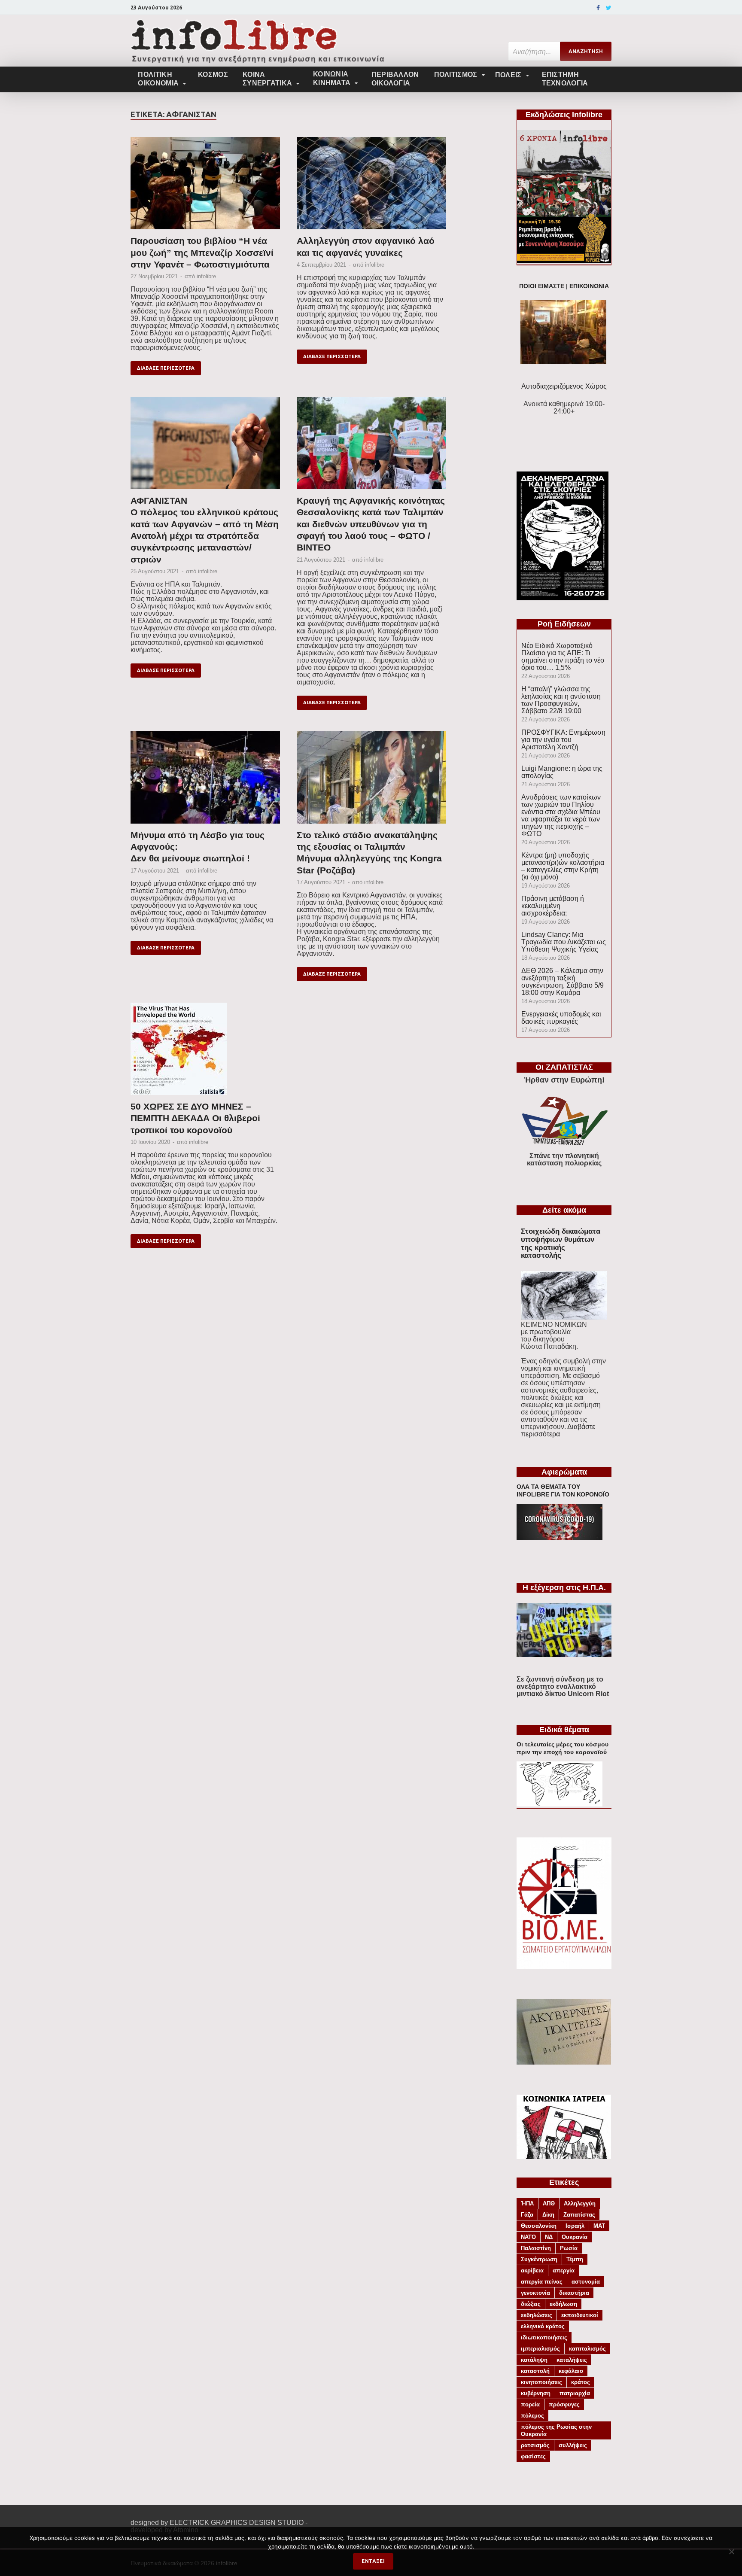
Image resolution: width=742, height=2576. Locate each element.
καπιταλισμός (587, 2349)
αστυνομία (586, 2282)
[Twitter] (609, 8)
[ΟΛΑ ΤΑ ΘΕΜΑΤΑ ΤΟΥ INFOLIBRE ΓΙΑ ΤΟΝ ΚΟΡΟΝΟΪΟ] (560, 1537)
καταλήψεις (572, 2360)
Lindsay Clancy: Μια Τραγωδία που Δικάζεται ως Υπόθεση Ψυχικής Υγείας (564, 942)
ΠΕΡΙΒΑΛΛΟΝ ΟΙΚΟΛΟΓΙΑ (395, 79)
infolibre (206, 276)
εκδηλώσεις (537, 2315)
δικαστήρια (574, 2293)
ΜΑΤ (599, 2226)
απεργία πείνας (542, 2282)
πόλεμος (532, 2416)
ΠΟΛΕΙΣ (508, 75)
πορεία (530, 2404)
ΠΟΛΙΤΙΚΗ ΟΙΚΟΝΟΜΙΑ (158, 79)
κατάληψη (534, 2360)
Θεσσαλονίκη (539, 2226)
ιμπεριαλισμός (540, 2349)
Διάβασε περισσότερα (166, 368)
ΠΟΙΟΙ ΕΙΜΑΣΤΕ (542, 286)
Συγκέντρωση (539, 2259)
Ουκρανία (575, 2237)
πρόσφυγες (564, 2404)
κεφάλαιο (571, 2371)
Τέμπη (575, 2259)
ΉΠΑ (527, 2203)
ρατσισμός (535, 2445)
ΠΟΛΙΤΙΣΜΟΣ (456, 75)
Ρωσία (569, 2248)
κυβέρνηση (536, 2393)
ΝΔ (549, 2237)
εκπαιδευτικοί (580, 2315)
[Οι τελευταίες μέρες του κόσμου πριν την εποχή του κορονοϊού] (560, 1804)
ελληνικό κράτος (543, 2326)
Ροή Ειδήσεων (564, 624)
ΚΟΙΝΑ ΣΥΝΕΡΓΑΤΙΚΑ (267, 79)
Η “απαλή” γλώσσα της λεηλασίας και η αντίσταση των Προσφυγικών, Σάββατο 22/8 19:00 (561, 700)
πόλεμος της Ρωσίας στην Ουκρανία (556, 2430)
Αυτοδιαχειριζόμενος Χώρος (564, 386)
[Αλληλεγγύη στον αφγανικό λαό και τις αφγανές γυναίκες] (371, 186)
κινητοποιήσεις (541, 2382)
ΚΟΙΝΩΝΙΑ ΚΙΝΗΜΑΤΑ (332, 78)
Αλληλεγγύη (580, 2203)
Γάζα (527, 2215)
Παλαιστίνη (536, 2248)
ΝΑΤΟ (528, 2237)
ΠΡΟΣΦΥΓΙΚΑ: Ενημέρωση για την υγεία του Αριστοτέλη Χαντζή (563, 740)
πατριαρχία (575, 2393)
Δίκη (548, 2215)
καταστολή (535, 2371)
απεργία (564, 2270)
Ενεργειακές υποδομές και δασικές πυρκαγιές (561, 1018)
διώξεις (531, 2304)
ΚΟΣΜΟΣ (213, 75)
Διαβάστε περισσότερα (558, 1430)
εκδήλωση (563, 2304)
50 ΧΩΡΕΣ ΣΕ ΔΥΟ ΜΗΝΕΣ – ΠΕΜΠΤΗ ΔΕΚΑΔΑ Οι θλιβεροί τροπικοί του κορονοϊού (195, 1118)
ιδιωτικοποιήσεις (544, 2337)
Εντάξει (373, 2561)
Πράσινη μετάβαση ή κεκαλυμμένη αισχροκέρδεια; (553, 906)
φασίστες (533, 2456)
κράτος (581, 2382)
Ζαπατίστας (579, 2215)
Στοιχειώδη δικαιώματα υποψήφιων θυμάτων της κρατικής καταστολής (561, 1243)
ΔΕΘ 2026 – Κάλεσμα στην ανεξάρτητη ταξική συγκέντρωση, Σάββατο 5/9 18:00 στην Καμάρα (563, 982)
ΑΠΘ (549, 2203)
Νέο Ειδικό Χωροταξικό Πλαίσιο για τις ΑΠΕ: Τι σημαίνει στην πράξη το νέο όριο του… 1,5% (563, 657)
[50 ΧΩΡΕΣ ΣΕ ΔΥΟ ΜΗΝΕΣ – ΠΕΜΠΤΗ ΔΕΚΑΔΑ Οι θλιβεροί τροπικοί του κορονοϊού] (205, 1052)
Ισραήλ (575, 2226)
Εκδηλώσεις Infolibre (564, 115)
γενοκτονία (535, 2293)
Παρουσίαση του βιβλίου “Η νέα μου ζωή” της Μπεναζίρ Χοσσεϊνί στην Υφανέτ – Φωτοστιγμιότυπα (202, 252)
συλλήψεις (573, 2445)
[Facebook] (598, 8)
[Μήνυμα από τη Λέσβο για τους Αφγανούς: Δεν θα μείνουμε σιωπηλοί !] (205, 780)
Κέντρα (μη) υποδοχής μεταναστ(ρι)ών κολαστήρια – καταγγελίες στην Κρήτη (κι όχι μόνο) (563, 866)
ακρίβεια (532, 2270)
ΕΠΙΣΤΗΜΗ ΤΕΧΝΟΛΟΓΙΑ (565, 79)
